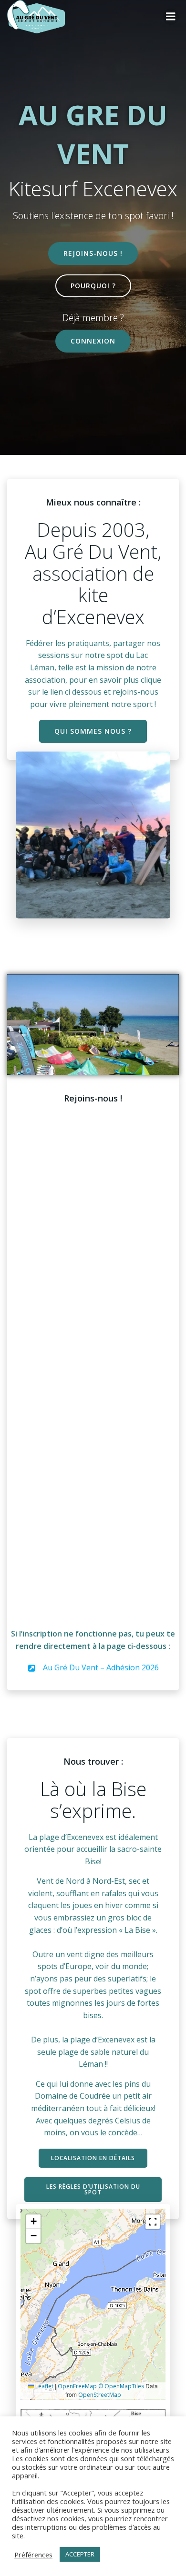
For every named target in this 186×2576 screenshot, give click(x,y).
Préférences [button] (33, 2555)
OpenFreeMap (77, 2386)
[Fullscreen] (153, 2222)
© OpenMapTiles (121, 2386)
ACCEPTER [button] (80, 2554)
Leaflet (44, 2386)
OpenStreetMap (100, 2395)
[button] (33, 2222)
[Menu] (171, 17)
